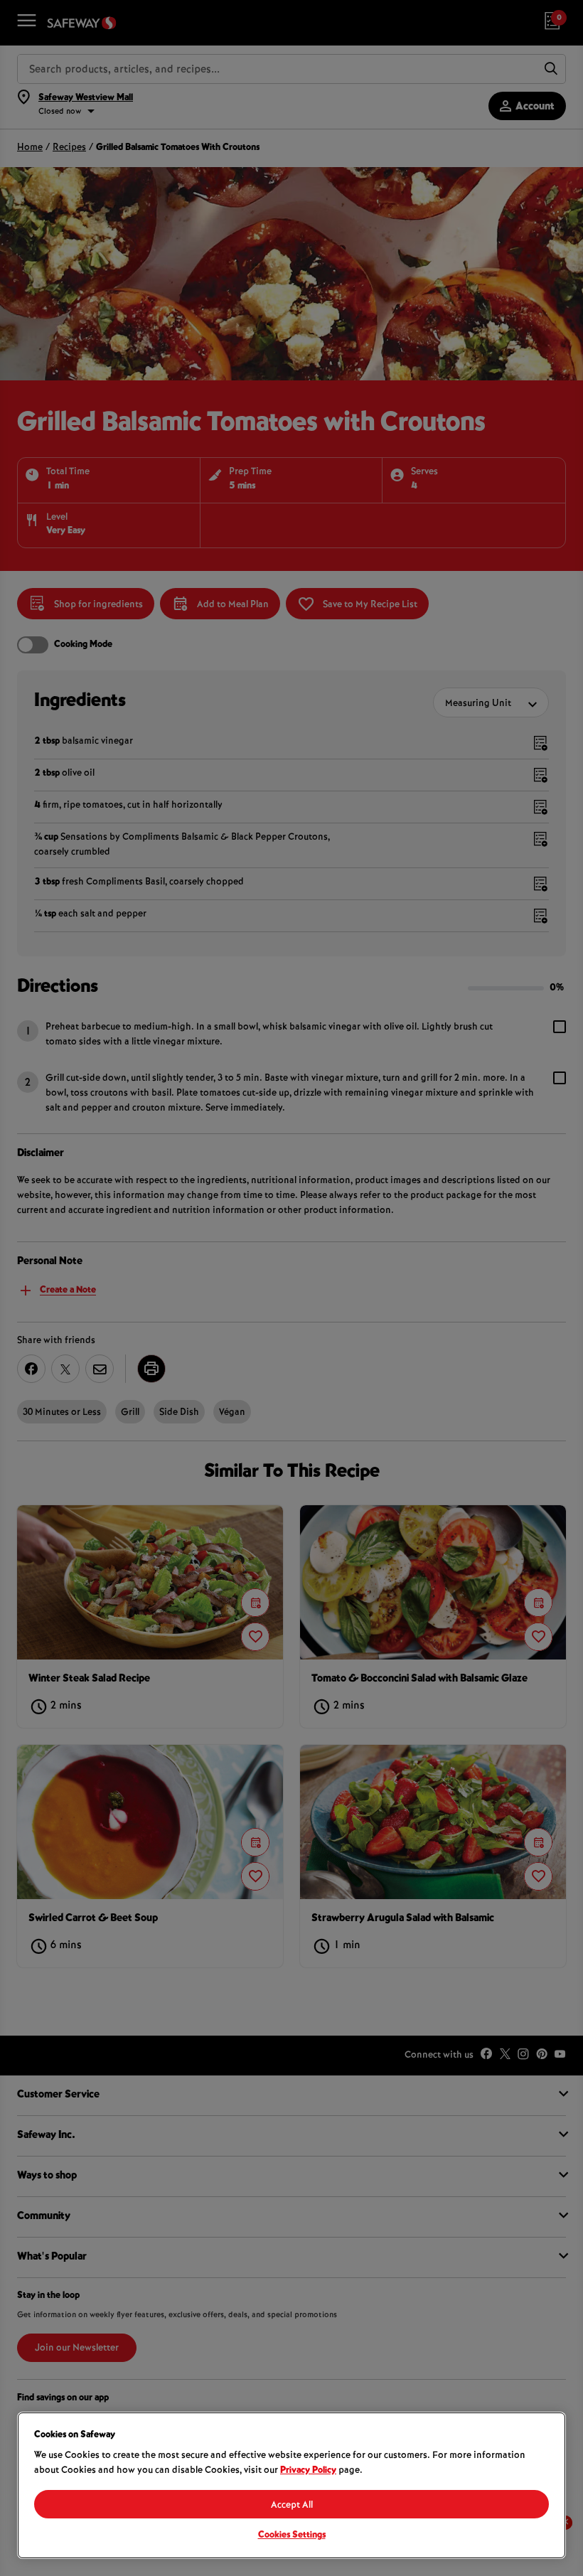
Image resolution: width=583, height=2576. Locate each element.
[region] (291, 2485)
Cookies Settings (292, 2535)
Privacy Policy (308, 2471)
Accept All (292, 2506)
